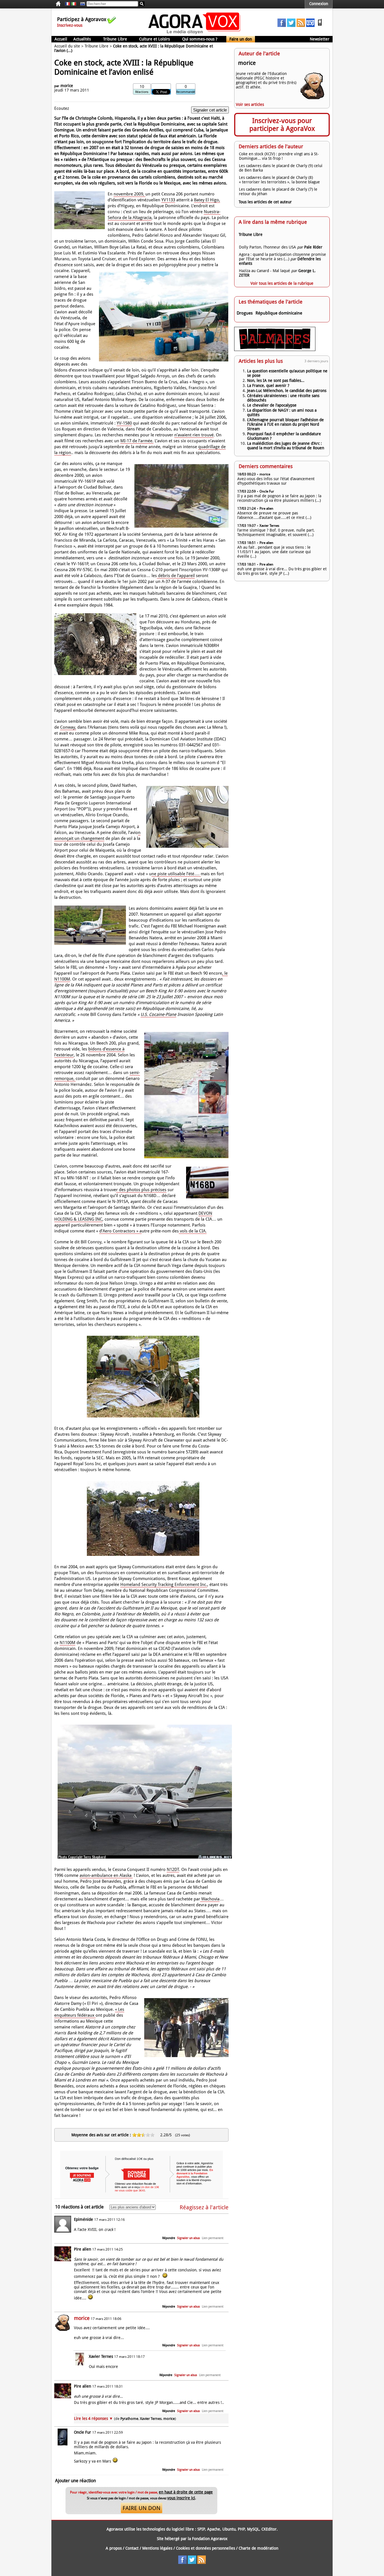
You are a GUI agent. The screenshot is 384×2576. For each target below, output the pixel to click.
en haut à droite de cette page (186, 2492)
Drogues (245, 313)
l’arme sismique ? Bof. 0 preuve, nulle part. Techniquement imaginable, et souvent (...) (276, 532)
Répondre (169, 2238)
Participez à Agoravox (82, 19)
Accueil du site (67, 46)
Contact (132, 2548)
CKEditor (269, 2529)
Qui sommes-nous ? (200, 39)
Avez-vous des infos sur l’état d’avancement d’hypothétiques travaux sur (276, 481)
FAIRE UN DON (142, 2508)
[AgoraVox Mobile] (320, 26)
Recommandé (186, 92)
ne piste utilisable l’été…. (176, 874)
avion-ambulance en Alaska (106, 1875)
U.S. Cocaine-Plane (158, 1015)
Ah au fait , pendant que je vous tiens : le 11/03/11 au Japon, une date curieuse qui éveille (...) (274, 552)
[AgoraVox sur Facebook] (282, 26)
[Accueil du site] (195, 34)
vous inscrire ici (181, 2498)
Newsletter (320, 39)
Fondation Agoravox (210, 2539)
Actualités (82, 39)
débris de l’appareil (176, 576)
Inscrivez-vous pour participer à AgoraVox (282, 125)
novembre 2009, (129, 194)
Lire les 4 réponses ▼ (125, 2418)
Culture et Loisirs (154, 39)
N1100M (67, 1643)
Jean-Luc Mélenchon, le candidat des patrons (287, 391)
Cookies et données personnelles (205, 2548)
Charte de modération (258, 2548)
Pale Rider (313, 247)
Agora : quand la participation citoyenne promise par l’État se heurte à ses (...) (283, 257)
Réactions (142, 92)
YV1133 (168, 200)
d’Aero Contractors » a (120, 1231)
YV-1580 (124, 423)
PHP (241, 2529)
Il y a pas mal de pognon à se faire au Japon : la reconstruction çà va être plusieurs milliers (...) (279, 498)
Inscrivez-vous (70, 25)
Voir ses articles (250, 104)
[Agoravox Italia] (74, 4)
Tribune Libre (115, 39)
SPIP (201, 2529)
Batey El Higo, (207, 200)
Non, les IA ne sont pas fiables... (276, 380)
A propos (114, 2548)
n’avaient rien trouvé (194, 435)
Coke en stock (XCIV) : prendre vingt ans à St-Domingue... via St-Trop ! (279, 156)
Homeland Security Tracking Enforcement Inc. (164, 1585)
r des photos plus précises (141, 1190)
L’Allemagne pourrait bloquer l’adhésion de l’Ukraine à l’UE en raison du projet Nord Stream (285, 424)
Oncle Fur (83, 2432)
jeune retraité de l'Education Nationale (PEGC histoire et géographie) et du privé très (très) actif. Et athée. (266, 80)
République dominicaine (279, 313)
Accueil (61, 39)
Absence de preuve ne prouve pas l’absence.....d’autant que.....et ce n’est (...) (274, 515)
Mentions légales (157, 2548)
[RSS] (301, 26)
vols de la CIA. (193, 1231)
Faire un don (241, 39)
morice (67, 86)
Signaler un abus (188, 2238)
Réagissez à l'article (204, 2207)
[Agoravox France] (67, 4)
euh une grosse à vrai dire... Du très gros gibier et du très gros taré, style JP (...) (282, 571)
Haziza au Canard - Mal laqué (265, 271)
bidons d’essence (105, 1049)
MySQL (253, 2529)
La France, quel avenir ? (268, 386)
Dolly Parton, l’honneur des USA (267, 247)
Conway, (68, 727)
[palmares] (275, 350)
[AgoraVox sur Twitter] (291, 26)
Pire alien (83, 2249)
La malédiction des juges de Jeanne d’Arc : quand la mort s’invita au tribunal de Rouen (286, 446)
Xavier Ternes (101, 2356)
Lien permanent (213, 2238)
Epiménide (83, 2219)
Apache (214, 2529)
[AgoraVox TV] (310, 26)
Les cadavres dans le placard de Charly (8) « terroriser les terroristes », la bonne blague (279, 180)
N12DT (173, 1870)
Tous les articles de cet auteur (265, 202)
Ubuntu (229, 2529)
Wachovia (210, 1899)
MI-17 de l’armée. (137, 441)
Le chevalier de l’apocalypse (272, 405)
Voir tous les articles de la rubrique (282, 283)
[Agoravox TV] (81, 4)
